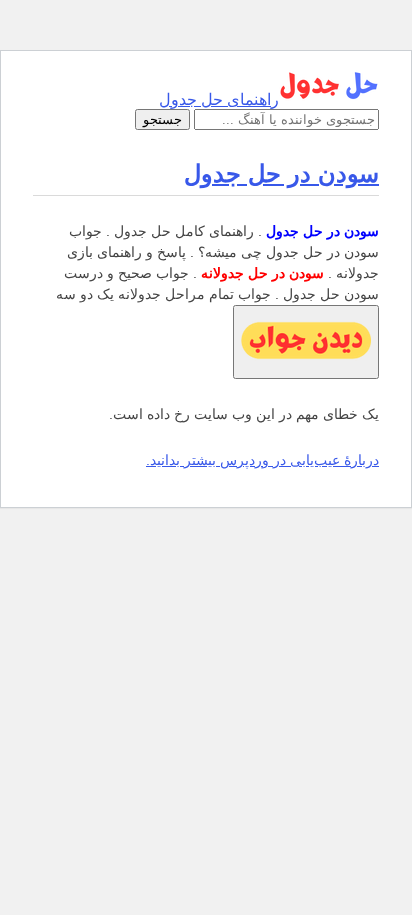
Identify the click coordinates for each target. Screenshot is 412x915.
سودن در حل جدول (281, 173)
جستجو (162, 119)
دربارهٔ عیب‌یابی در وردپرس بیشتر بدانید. (262, 460)
